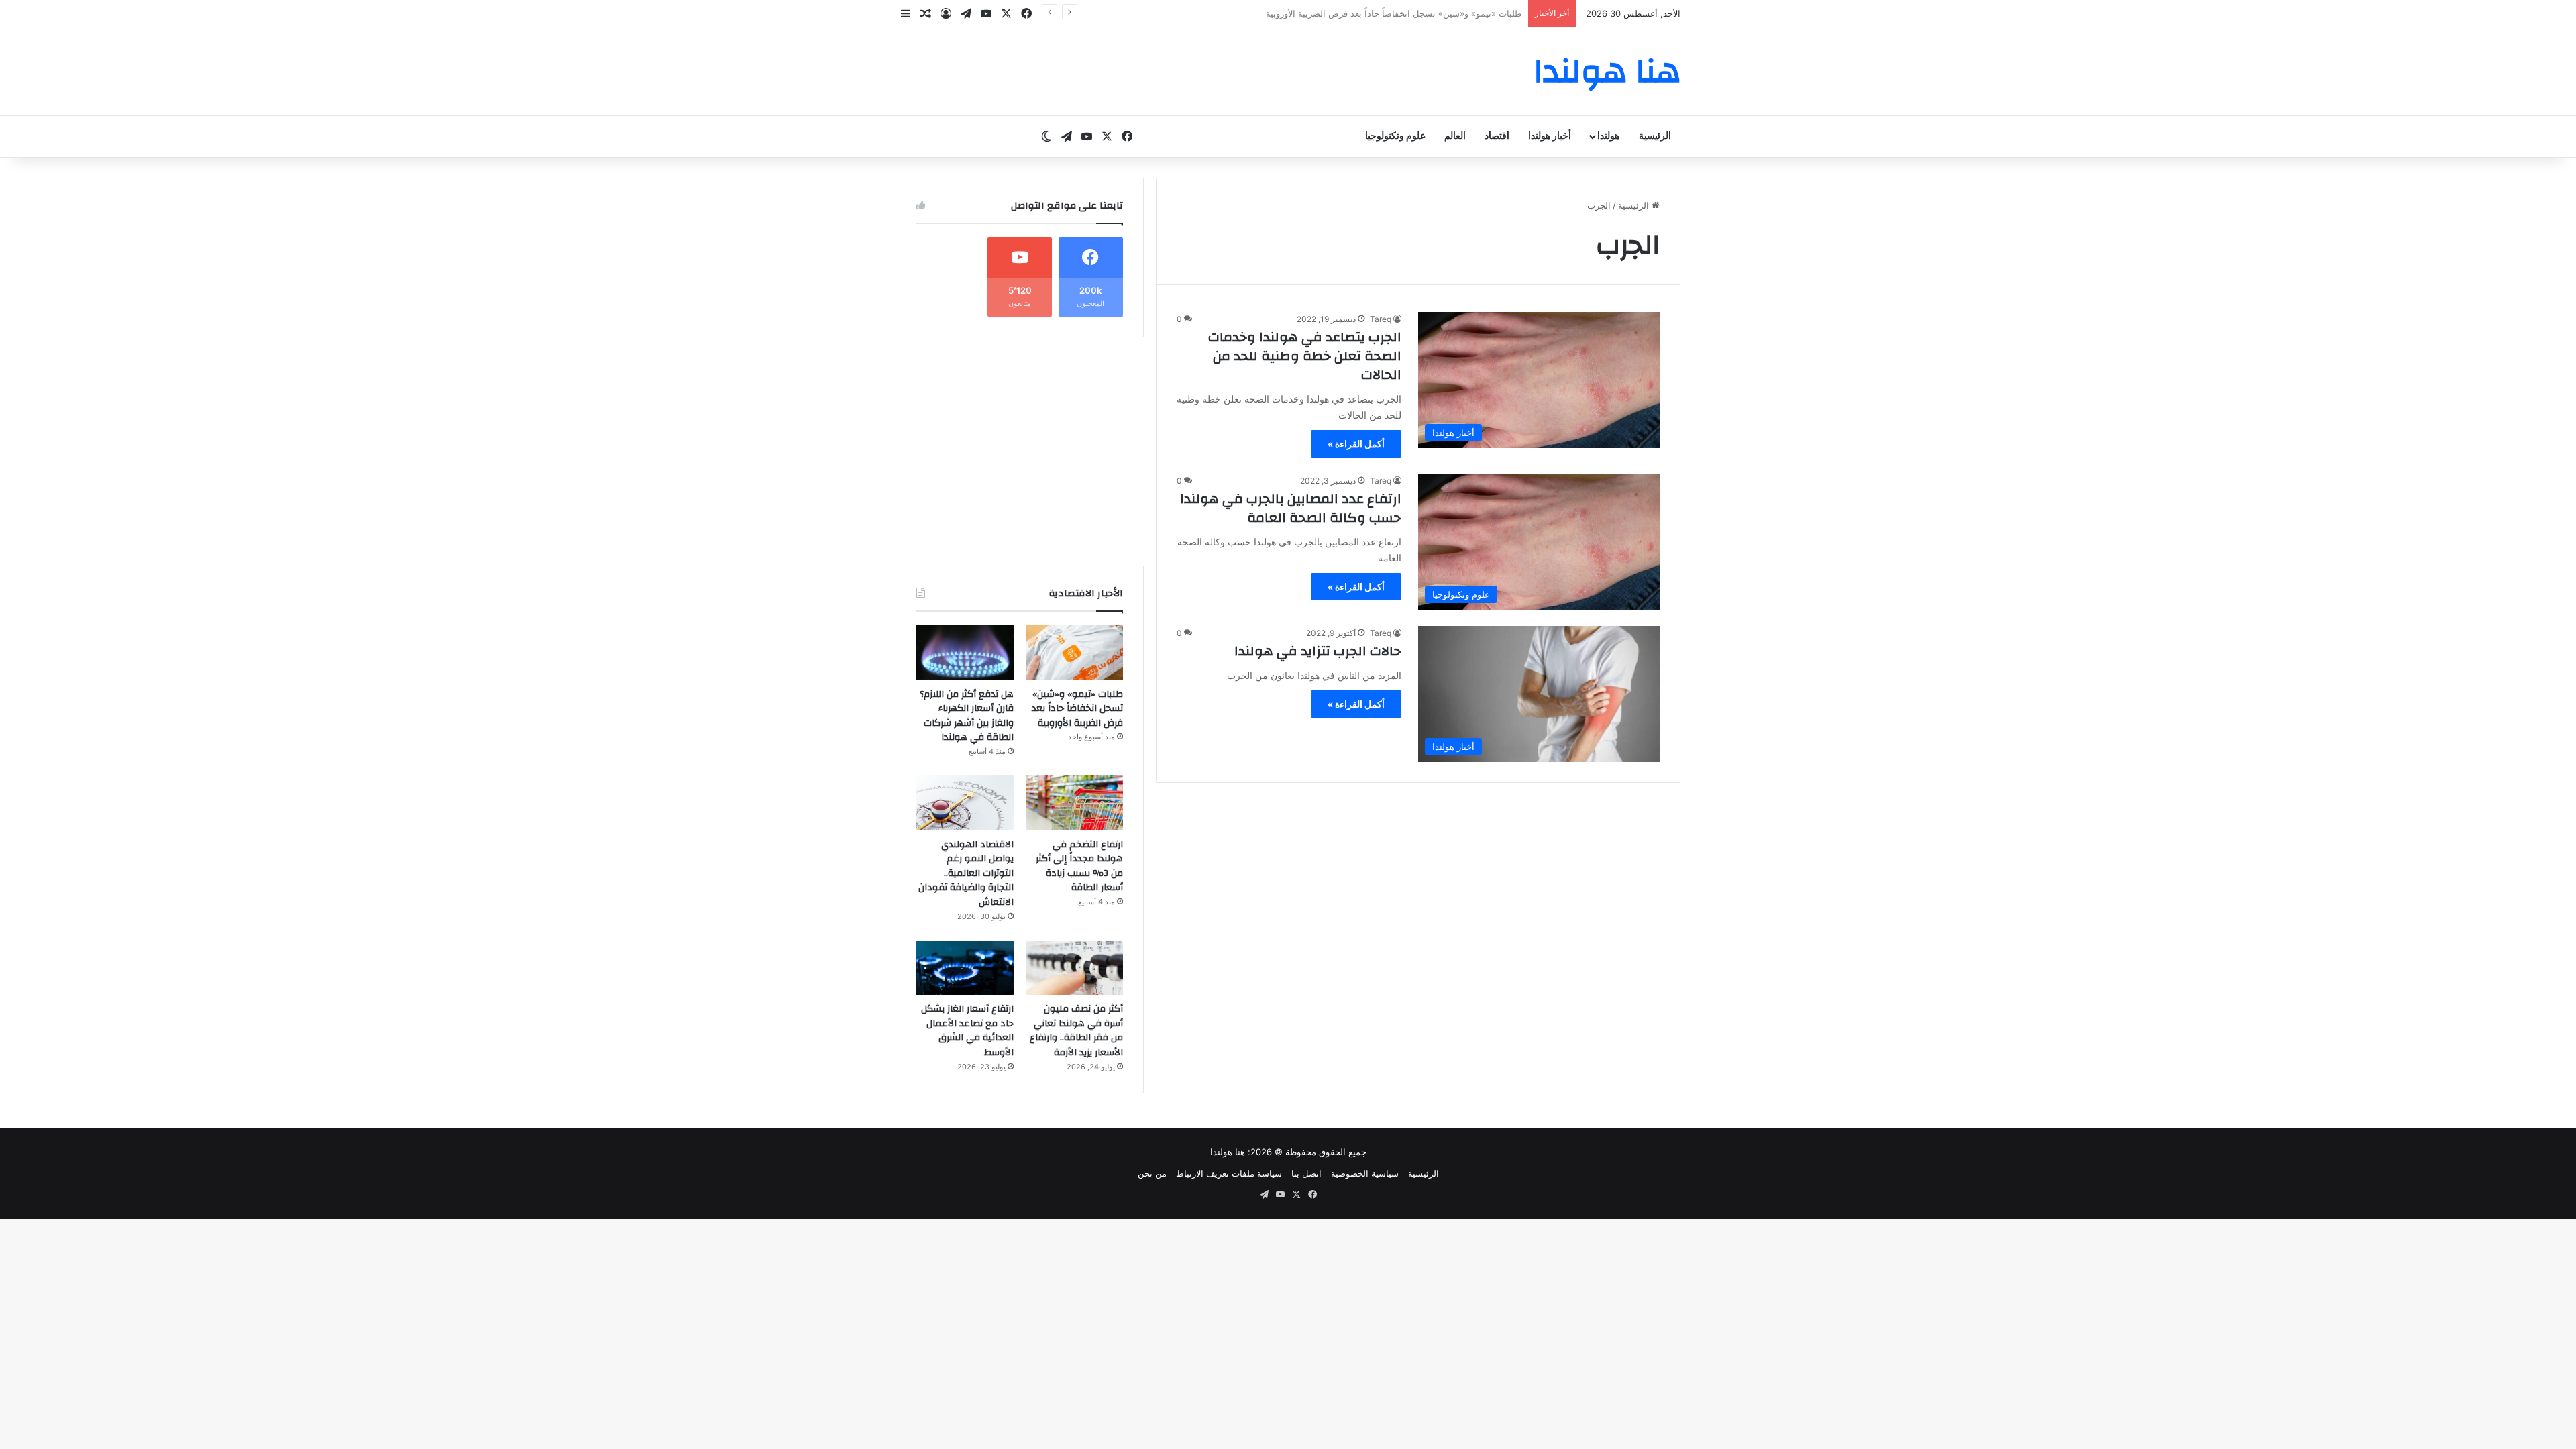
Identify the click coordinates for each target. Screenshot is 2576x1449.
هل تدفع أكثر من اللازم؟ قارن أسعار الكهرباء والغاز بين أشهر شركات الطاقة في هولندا (967, 716)
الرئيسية (1655, 136)
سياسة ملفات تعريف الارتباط (1229, 1173)
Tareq (1381, 319)
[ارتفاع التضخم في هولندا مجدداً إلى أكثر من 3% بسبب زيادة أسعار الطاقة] (1074, 803)
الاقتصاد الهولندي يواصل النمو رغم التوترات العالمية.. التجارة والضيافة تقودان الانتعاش (966, 873)
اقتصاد (1497, 136)
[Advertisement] (1020, 451)
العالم (1455, 136)
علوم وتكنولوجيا (1395, 136)
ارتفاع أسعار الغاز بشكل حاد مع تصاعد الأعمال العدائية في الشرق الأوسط (967, 1031)
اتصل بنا (1306, 1173)
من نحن (1152, 1173)
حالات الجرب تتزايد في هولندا (1318, 651)
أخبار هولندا (1550, 136)
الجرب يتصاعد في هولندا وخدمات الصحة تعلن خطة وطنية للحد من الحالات (1305, 356)
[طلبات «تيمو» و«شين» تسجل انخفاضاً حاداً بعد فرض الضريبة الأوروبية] (1074, 653)
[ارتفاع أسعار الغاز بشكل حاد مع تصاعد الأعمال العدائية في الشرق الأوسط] (965, 968)
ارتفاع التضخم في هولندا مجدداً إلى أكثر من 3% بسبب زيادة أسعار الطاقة (1079, 866)
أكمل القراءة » (1356, 444)
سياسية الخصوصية (1365, 1173)
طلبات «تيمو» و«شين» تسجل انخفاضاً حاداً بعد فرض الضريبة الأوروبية (1077, 709)
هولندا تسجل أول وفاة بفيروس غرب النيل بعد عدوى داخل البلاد (1405, 13)
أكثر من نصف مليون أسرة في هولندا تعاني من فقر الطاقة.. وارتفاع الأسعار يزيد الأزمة (1076, 1031)
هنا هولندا (1228, 1152)
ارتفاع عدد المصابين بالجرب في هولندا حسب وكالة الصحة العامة (1291, 508)
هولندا (1608, 136)
